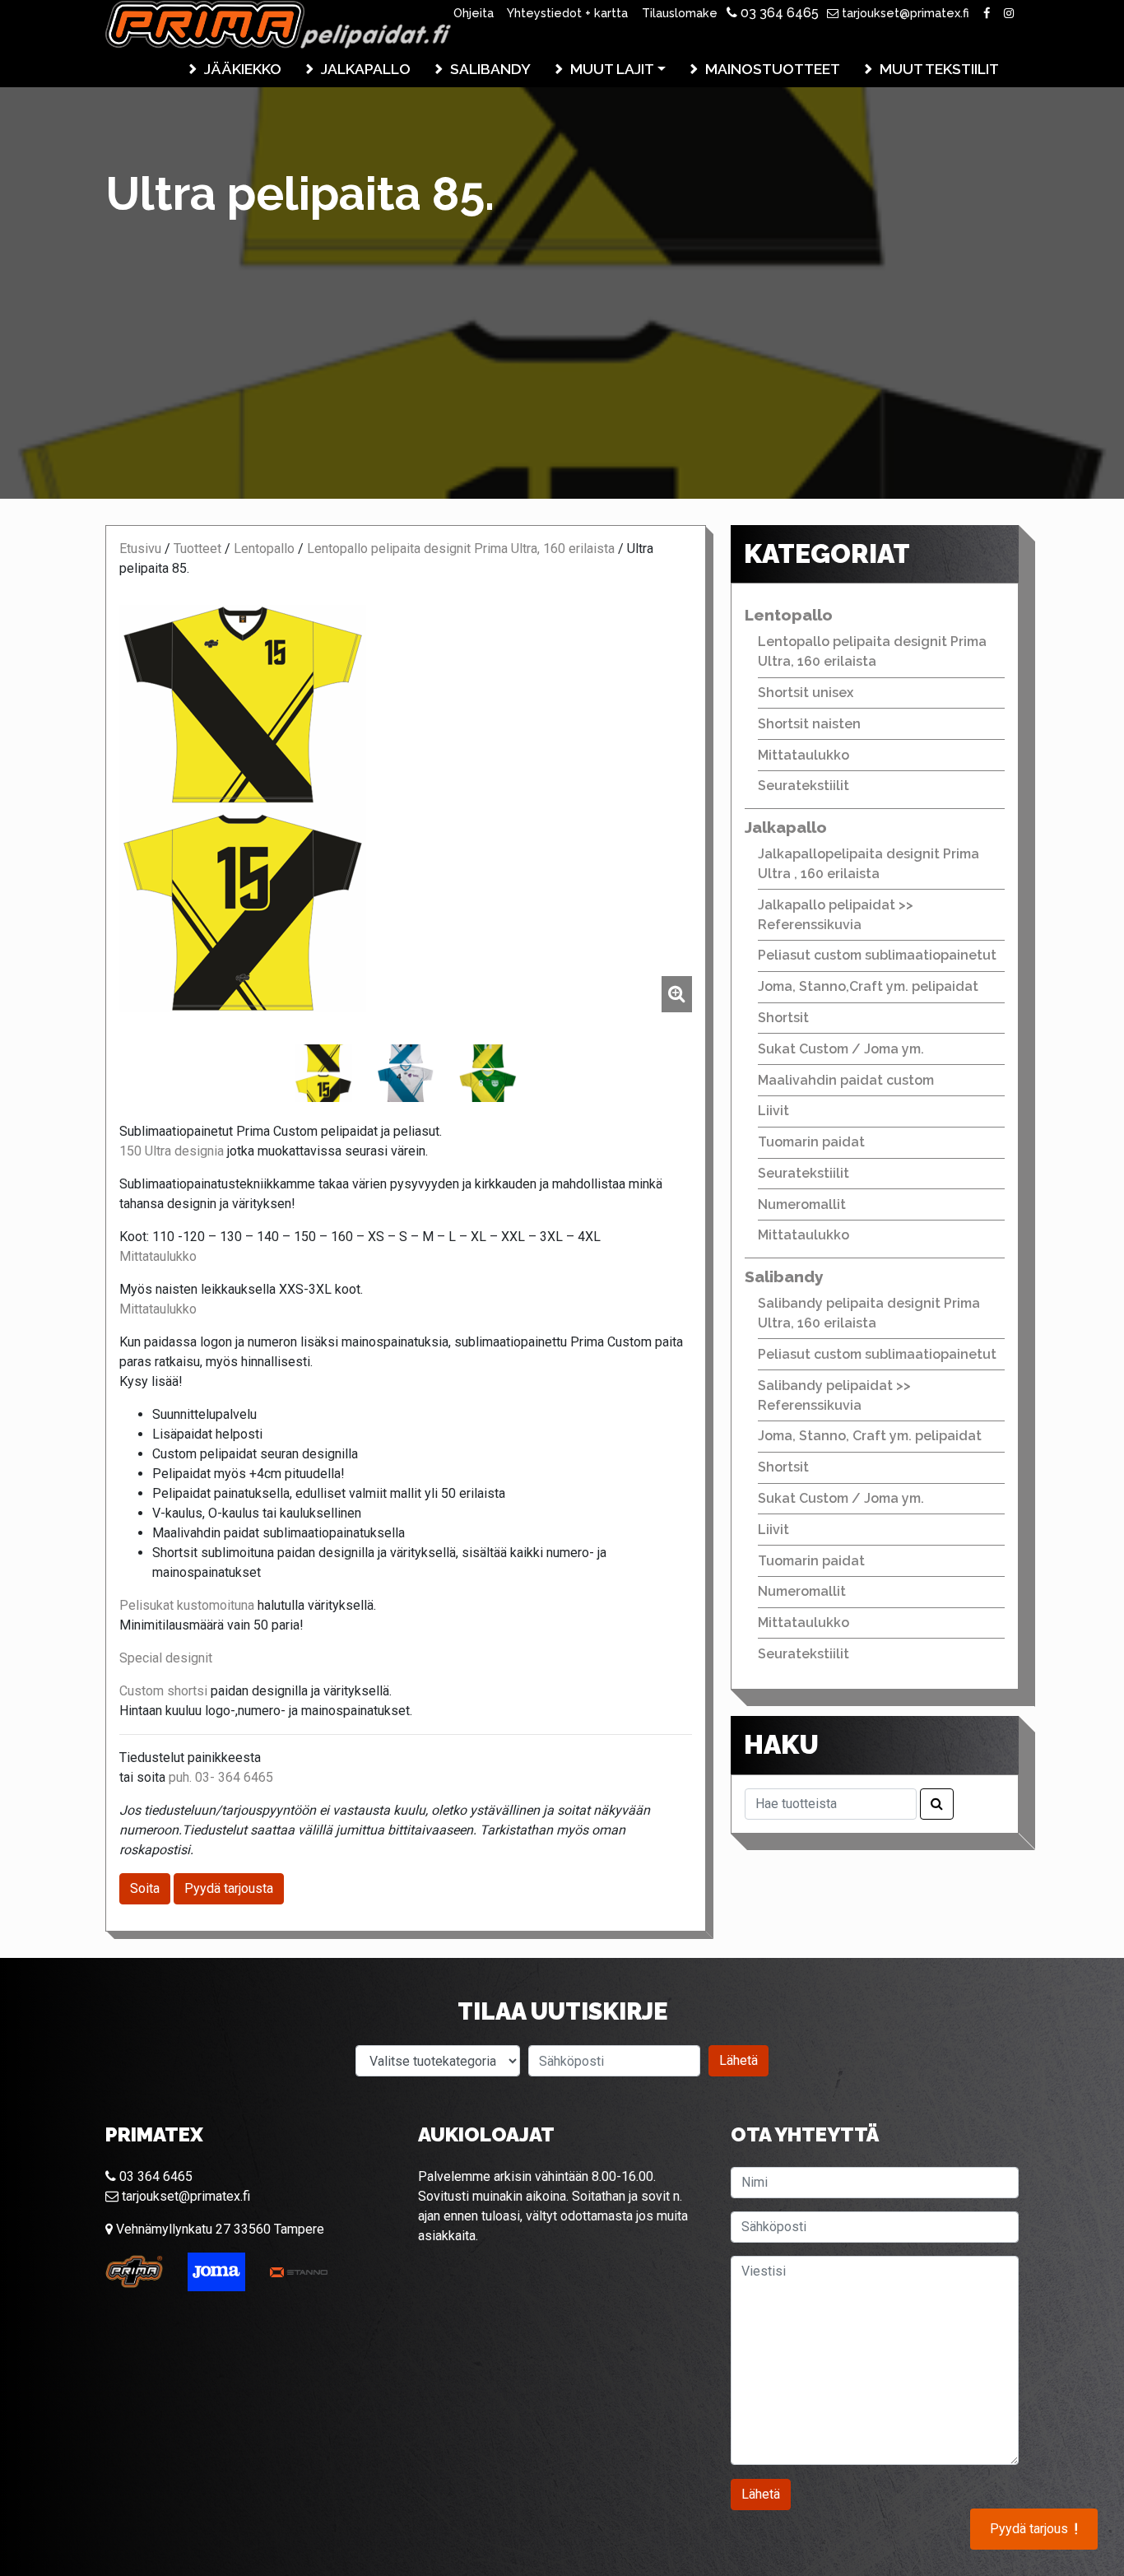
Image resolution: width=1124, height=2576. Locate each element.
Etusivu (140, 549)
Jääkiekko (243, 69)
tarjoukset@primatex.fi (904, 13)
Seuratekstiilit (804, 786)
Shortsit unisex (806, 693)
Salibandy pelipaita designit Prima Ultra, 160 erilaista (869, 1313)
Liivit (773, 1111)
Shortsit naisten (809, 724)
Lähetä (738, 2060)
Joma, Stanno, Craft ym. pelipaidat (870, 1436)
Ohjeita (474, 13)
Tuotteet (197, 549)
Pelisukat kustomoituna (187, 1605)
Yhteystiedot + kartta (567, 13)
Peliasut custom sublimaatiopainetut (877, 955)
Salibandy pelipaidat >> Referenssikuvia (834, 1395)
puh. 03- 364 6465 (221, 1777)
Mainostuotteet (773, 69)
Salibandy (490, 69)
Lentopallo (264, 549)
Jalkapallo (366, 69)
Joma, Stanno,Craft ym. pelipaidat (868, 986)
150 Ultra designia (172, 1151)
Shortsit (783, 1018)
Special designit (166, 1658)
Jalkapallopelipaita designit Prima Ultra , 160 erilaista (869, 864)
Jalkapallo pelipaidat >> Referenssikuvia (836, 915)
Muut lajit (612, 69)
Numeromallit (802, 1204)
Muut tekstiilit (939, 69)
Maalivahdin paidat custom (846, 1080)
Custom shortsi (165, 1691)
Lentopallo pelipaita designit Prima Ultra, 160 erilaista (461, 549)
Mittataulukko (158, 1256)
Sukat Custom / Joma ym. (841, 1049)
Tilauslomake (680, 13)
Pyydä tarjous (1034, 2529)
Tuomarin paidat (811, 1142)
